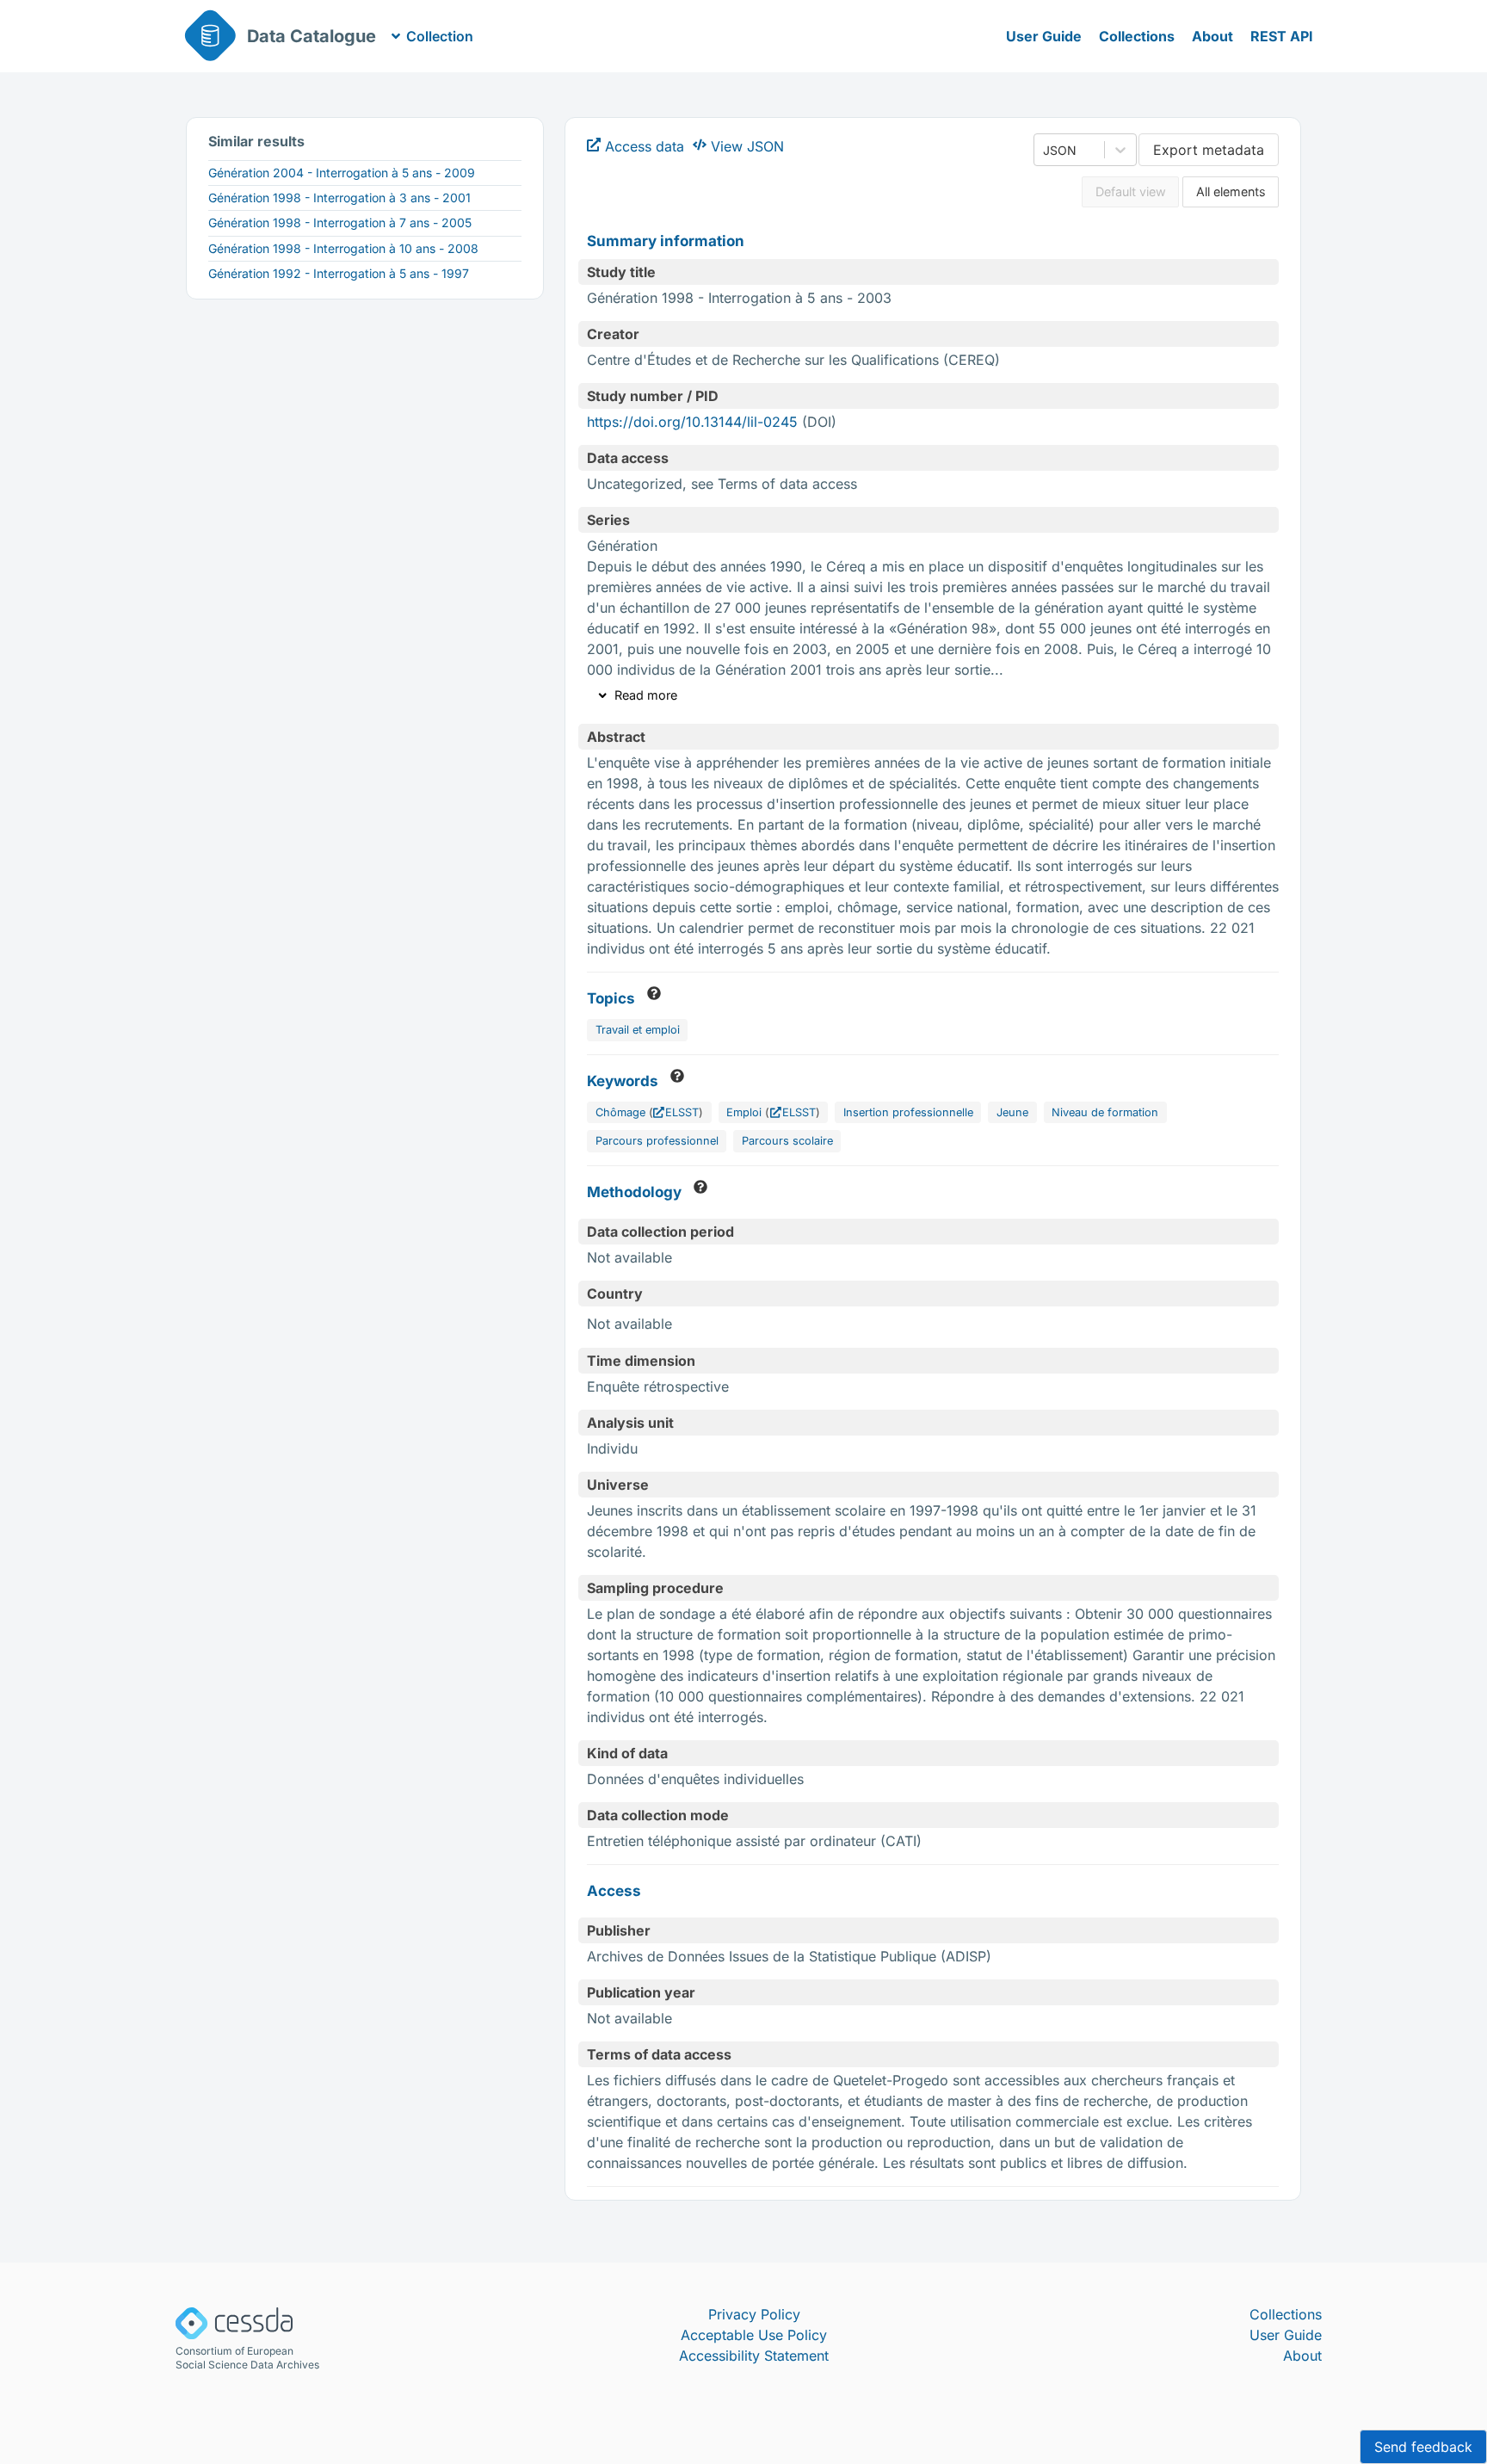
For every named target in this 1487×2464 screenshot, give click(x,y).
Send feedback (1423, 2447)
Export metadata (1209, 150)
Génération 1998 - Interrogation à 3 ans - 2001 (339, 198)
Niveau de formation (1105, 1112)
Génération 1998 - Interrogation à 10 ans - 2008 (343, 248)
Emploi (744, 1112)
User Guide (1044, 36)
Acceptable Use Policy (754, 2335)
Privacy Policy (754, 2314)
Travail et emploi (638, 1030)
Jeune (1012, 1112)
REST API (1282, 36)
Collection (440, 36)
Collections (1137, 36)
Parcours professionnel (657, 1141)
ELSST (682, 1112)
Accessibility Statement (754, 2356)
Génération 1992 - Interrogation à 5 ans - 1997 (339, 273)
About (1212, 36)
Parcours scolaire (787, 1141)
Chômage (620, 1112)
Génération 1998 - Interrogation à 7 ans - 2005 (340, 222)
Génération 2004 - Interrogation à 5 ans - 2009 (342, 173)
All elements (1231, 191)
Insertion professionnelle (908, 1112)
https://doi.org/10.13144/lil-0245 (692, 422)
